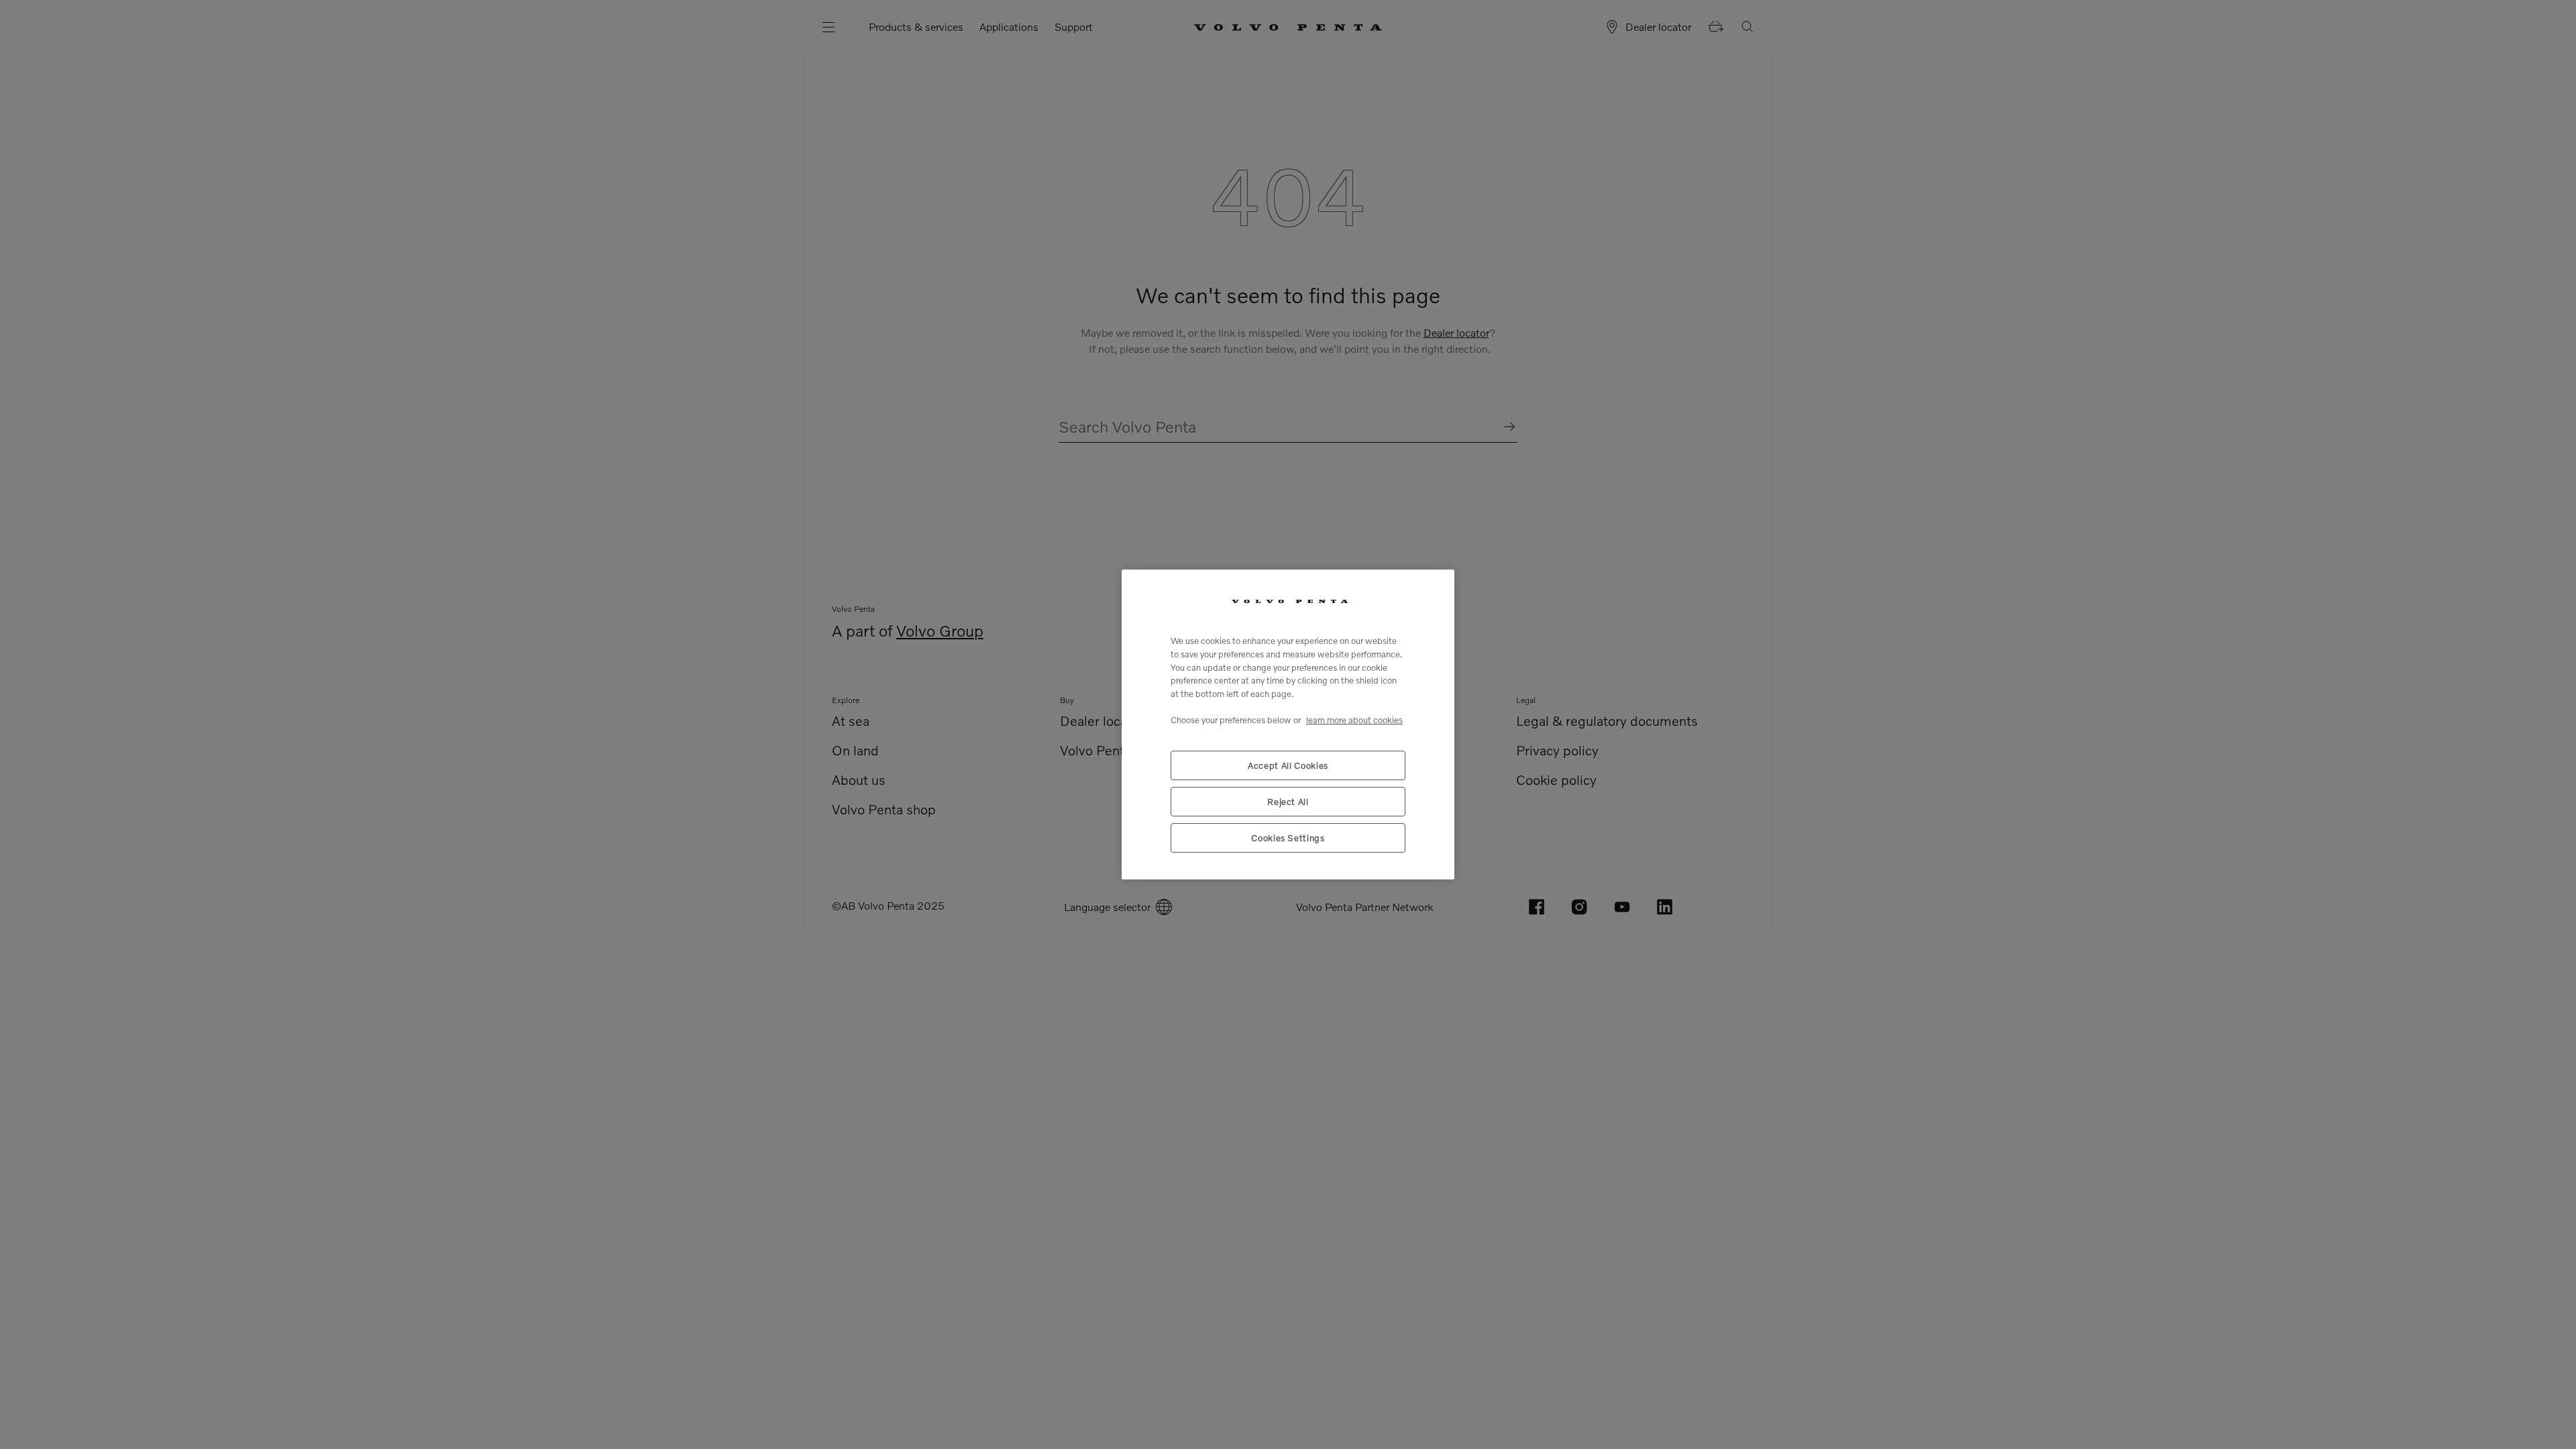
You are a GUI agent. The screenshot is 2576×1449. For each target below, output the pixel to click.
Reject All (1288, 802)
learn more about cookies (1354, 720)
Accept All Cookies (1288, 765)
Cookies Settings (1288, 838)
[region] (1288, 724)
